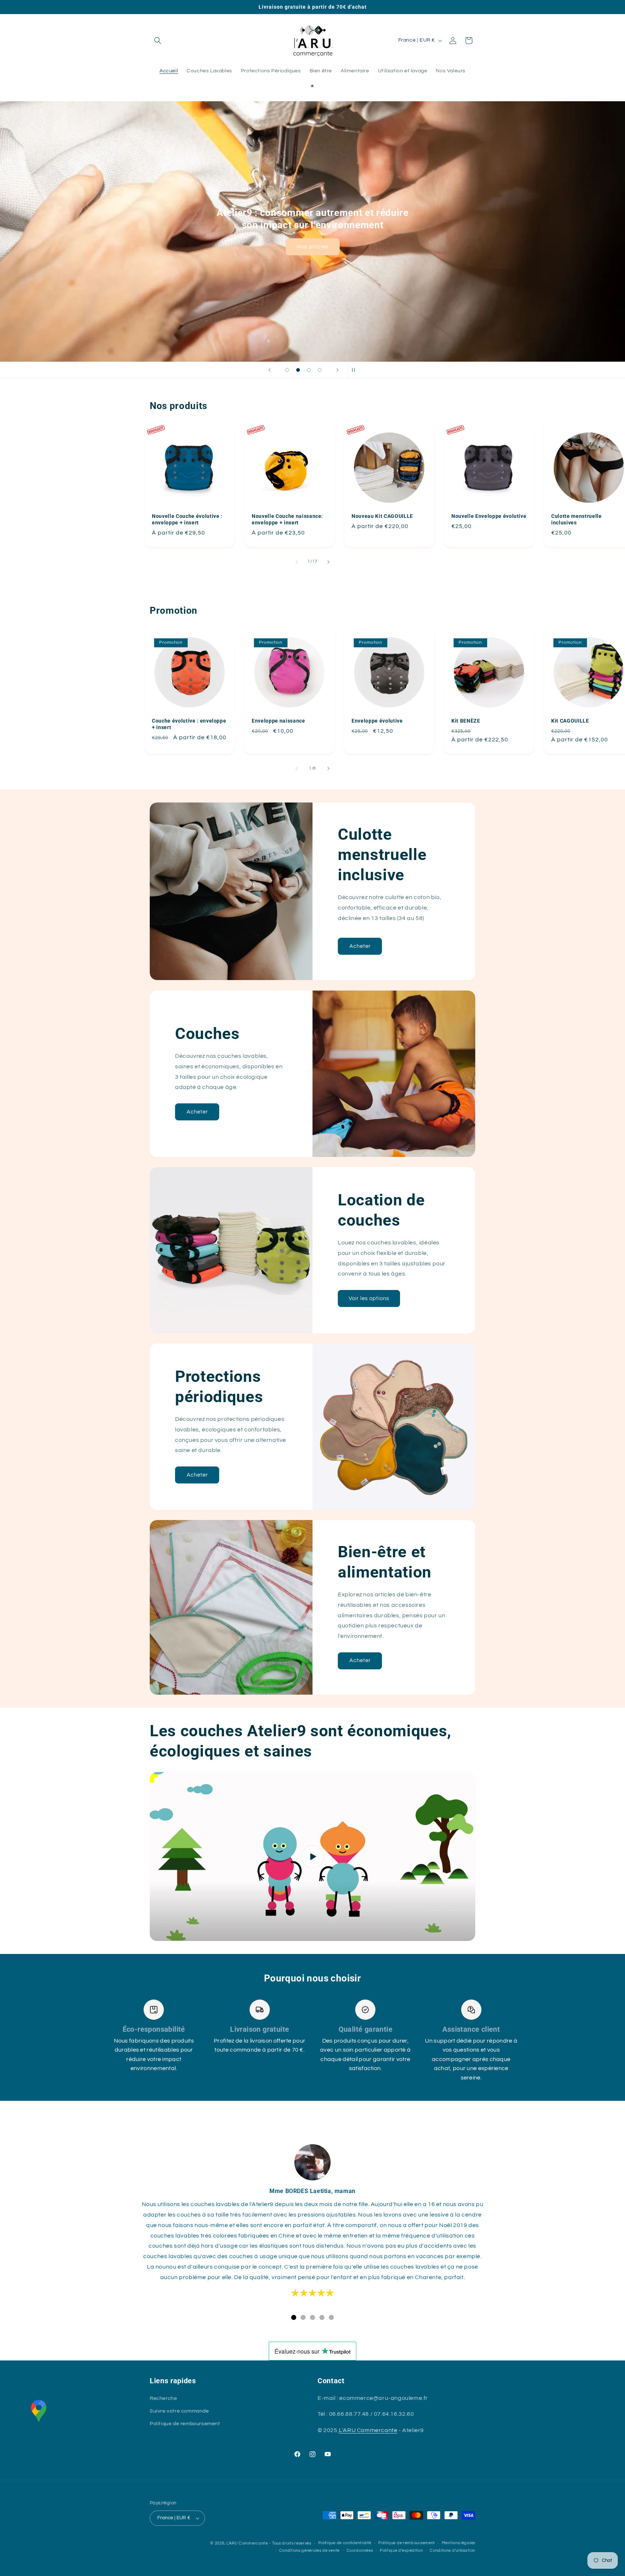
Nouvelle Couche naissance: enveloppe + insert (287, 519)
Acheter (360, 946)
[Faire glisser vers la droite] (328, 562)
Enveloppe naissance (279, 721)
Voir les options (369, 1298)
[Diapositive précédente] (269, 370)
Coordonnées (360, 2551)
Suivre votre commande (179, 2411)
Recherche (163, 2398)
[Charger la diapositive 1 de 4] (287, 370)
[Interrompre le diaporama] (356, 370)
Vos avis (312, 241)
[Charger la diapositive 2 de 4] (298, 370)
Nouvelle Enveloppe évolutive (489, 516)
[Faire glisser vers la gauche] (297, 562)
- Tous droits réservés (290, 2543)
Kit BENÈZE (466, 721)
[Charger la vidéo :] (312, 1857)
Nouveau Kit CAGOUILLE (382, 516)
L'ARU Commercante (368, 2430)
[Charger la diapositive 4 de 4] (320, 370)
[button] (158, 41)
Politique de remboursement (185, 2424)
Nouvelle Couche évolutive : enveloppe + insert (187, 519)
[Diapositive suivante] (337, 370)
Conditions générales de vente (309, 2551)
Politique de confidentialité (345, 2543)
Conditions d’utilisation (452, 2551)
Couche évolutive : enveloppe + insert (189, 724)
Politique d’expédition (401, 2551)
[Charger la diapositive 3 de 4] (309, 370)
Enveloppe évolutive (377, 721)
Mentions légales (459, 2543)
